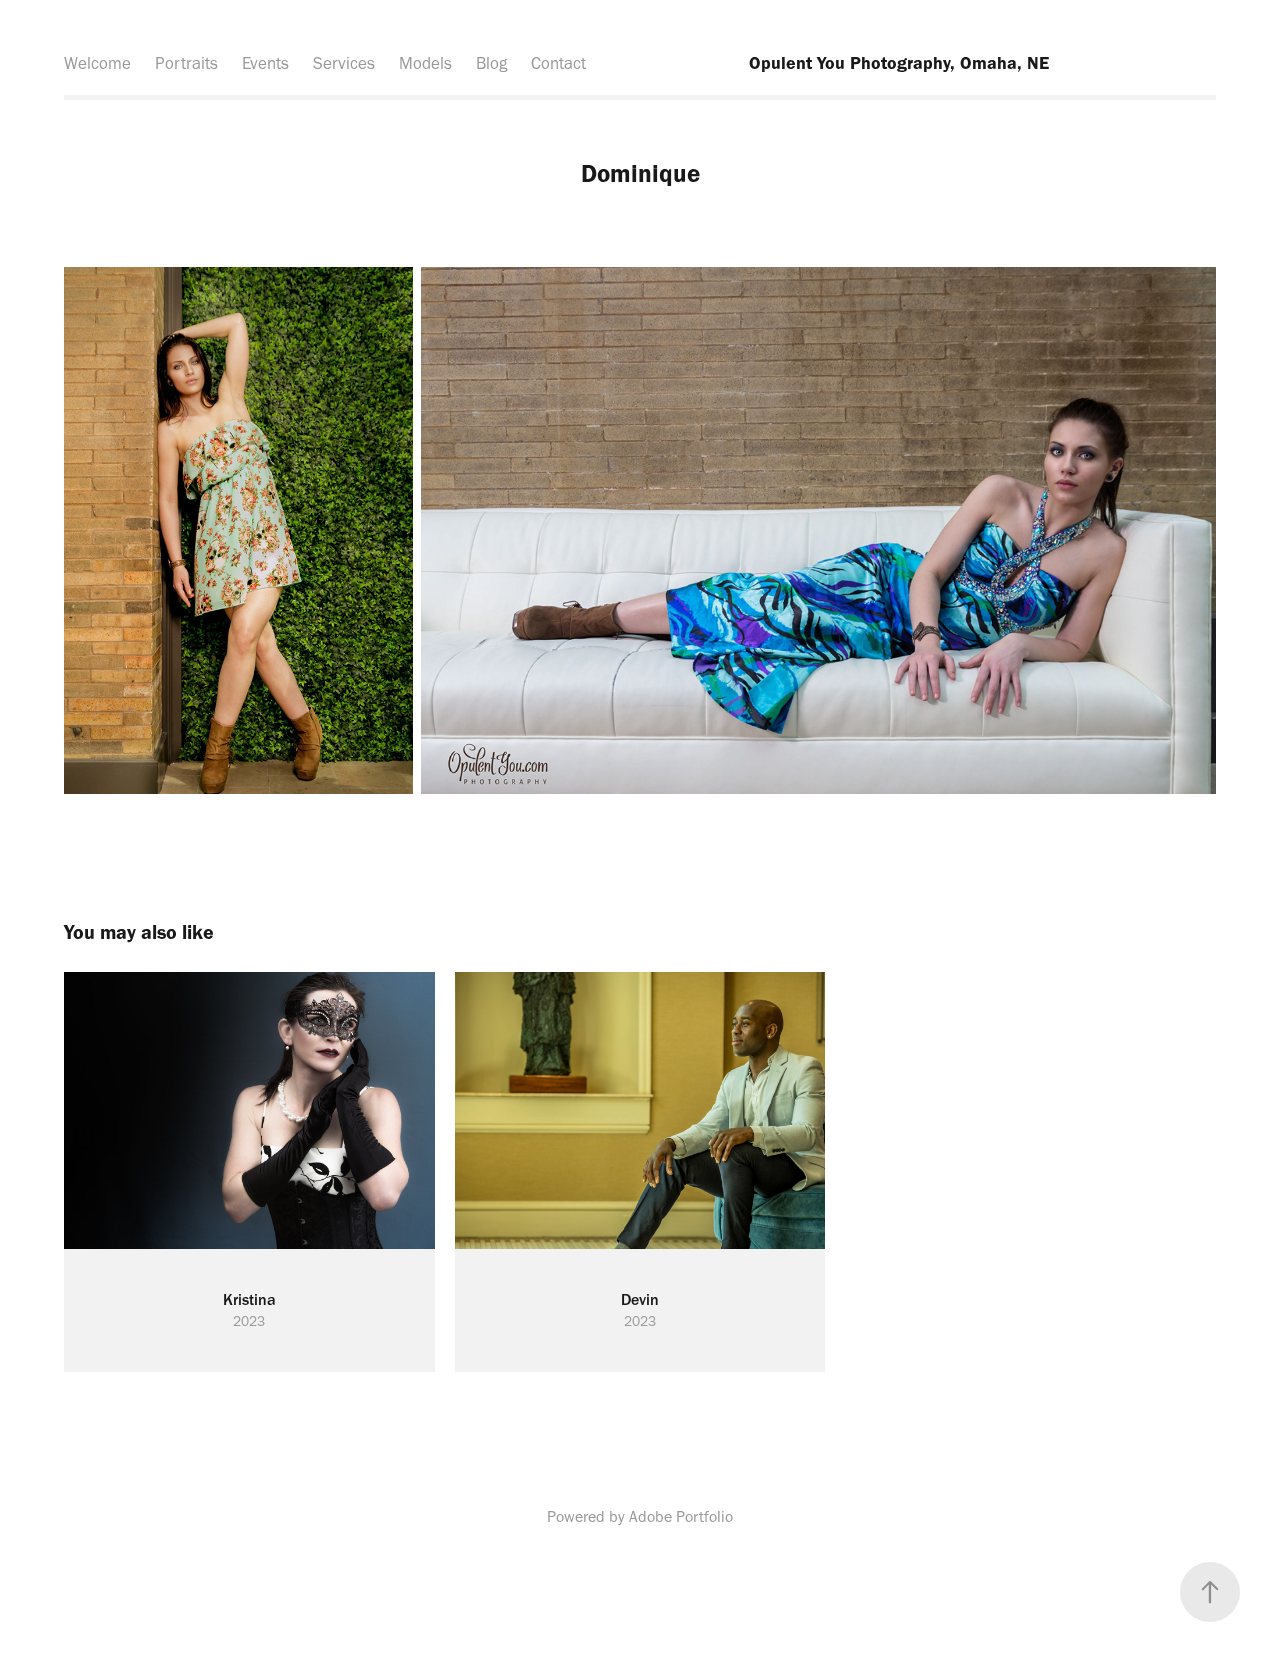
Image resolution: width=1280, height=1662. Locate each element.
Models (425, 63)
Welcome (97, 63)
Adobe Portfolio (681, 1516)
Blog (491, 63)
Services (344, 63)
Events (265, 63)
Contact (558, 63)
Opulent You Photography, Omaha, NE (899, 63)
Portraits (186, 63)
